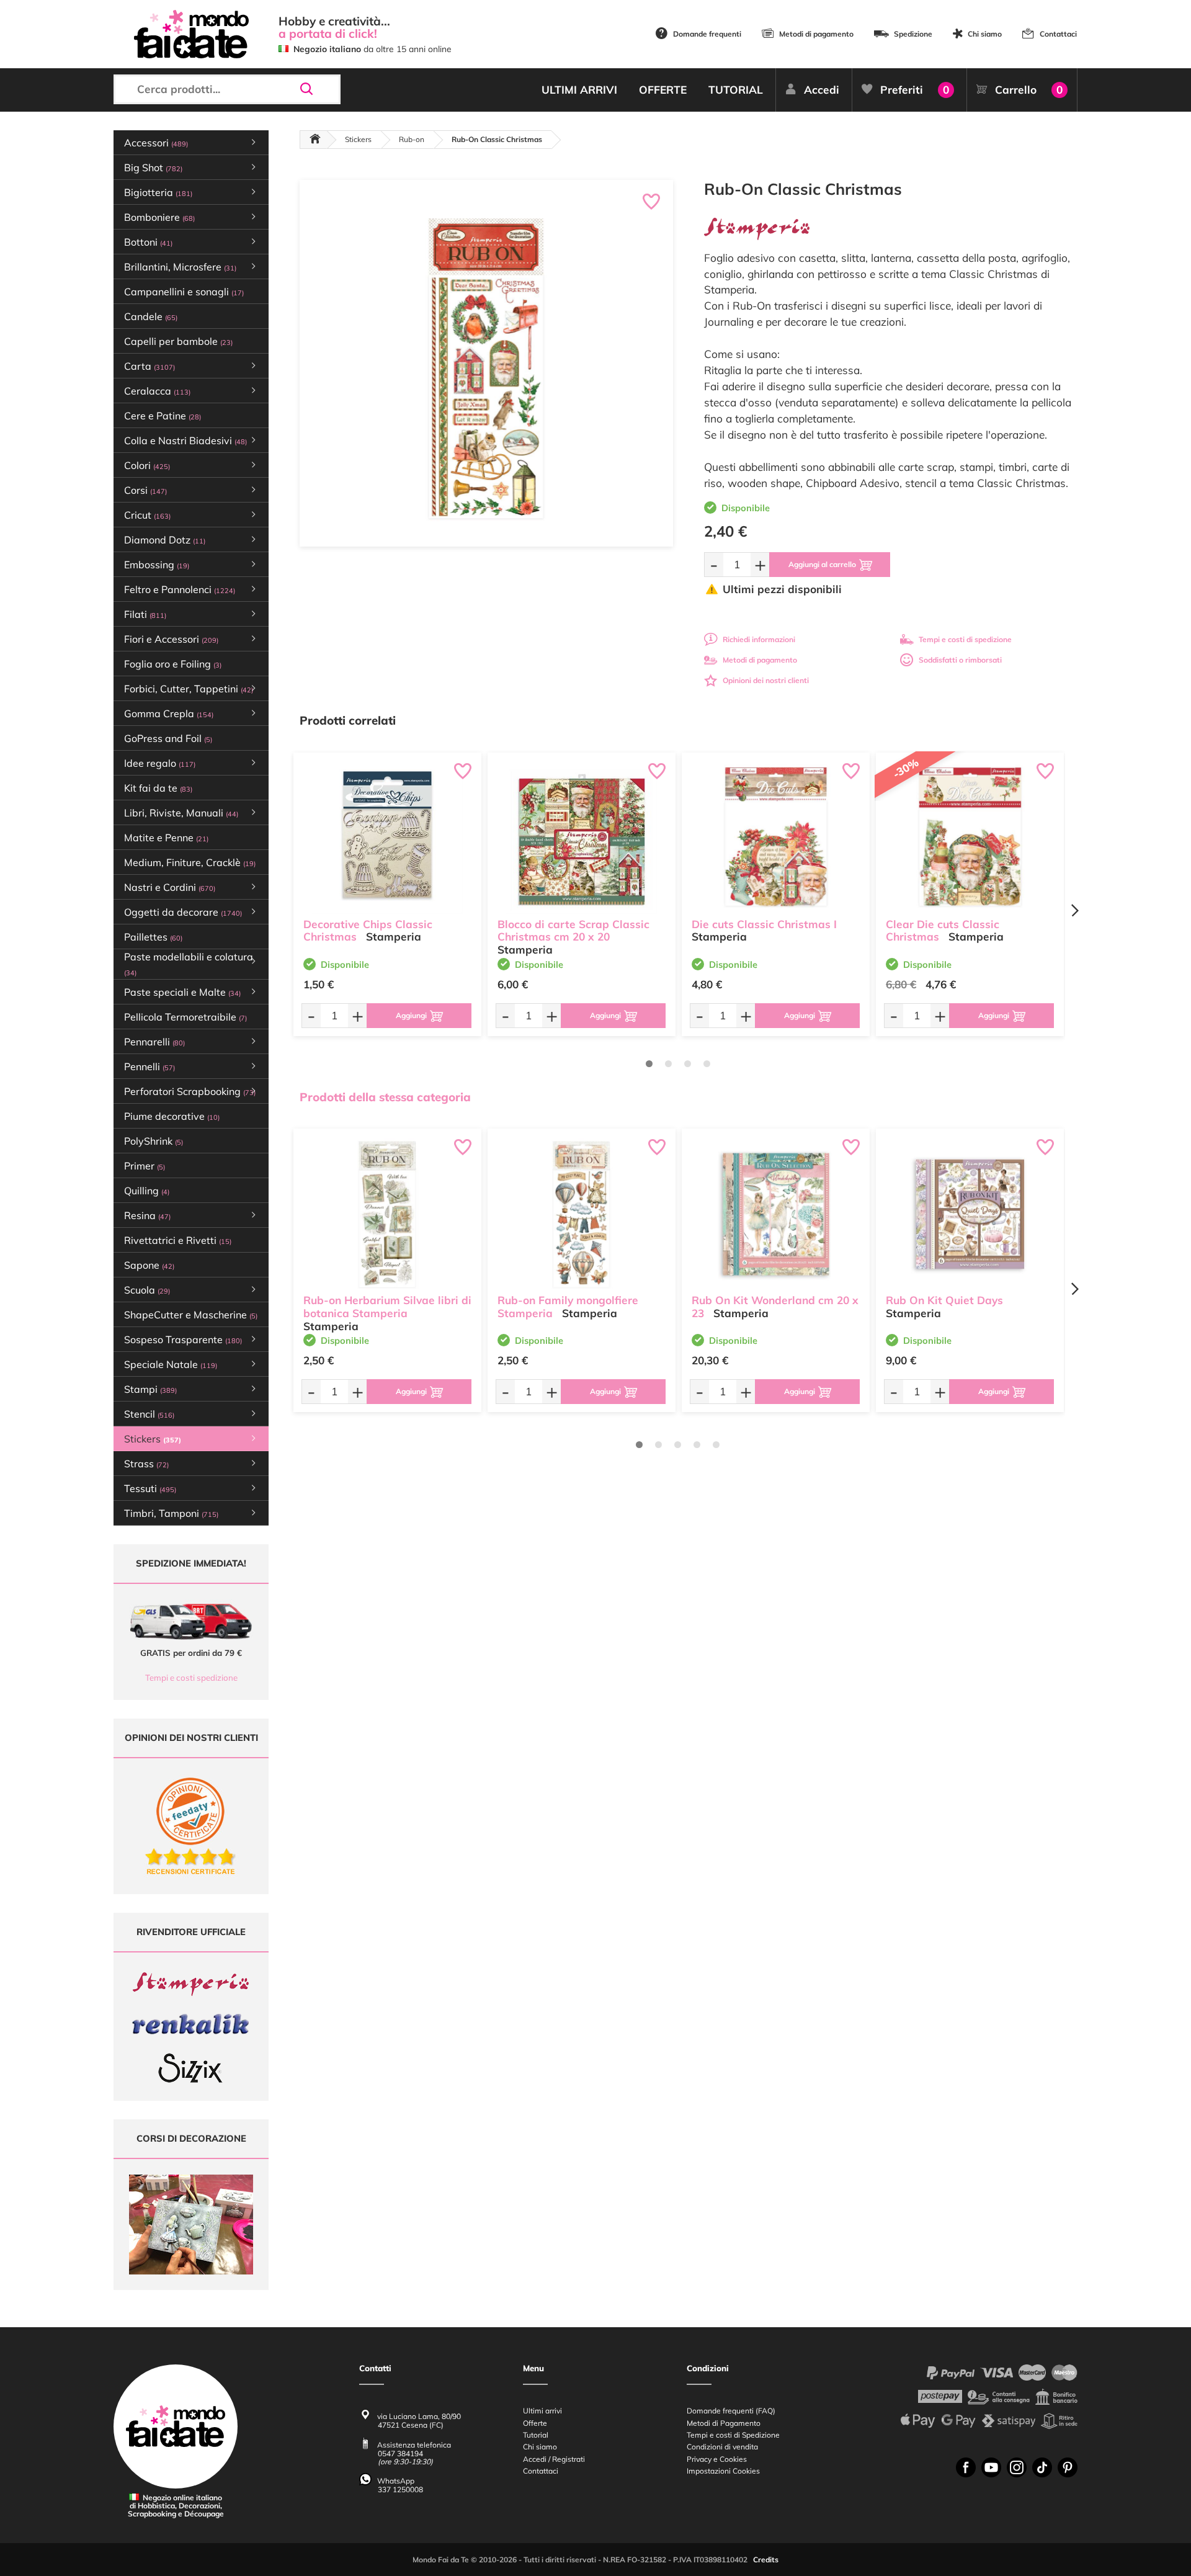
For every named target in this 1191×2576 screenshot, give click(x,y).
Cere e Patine (163, 416)
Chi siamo (985, 34)
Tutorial (536, 2435)
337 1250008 (400, 2489)
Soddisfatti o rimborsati (960, 660)
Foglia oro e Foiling (173, 664)
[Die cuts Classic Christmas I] (776, 838)
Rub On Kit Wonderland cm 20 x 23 (775, 1307)
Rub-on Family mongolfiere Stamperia (568, 1307)
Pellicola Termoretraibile (185, 1017)
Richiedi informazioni (759, 639)
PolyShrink (154, 1141)
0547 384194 (400, 2453)
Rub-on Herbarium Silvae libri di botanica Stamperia (387, 1307)
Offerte (535, 2423)
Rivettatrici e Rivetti (178, 1240)
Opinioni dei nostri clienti (766, 680)
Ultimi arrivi (542, 2411)
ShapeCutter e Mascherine (191, 1315)
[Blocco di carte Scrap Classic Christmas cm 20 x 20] (582, 838)
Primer (145, 1166)
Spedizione (913, 34)
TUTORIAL (736, 90)
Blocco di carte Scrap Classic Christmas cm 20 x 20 (573, 931)
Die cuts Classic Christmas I (764, 924)
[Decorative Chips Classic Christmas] (387, 838)
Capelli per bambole (178, 341)
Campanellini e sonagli (184, 292)
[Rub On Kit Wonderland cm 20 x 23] (776, 1214)
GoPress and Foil (168, 738)
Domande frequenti (707, 34)
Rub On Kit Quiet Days (944, 1300)
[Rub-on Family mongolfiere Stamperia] (582, 1214)
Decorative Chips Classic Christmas (368, 931)
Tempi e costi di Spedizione (733, 2435)
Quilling (147, 1191)
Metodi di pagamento (816, 34)
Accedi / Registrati (554, 2459)
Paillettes (153, 937)
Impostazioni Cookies (723, 2471)
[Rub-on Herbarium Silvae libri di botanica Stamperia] (387, 1214)
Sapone (149, 1265)
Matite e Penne (166, 838)
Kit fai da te (158, 788)
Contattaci (1058, 34)
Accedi (822, 90)
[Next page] (1074, 910)
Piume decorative (172, 1116)
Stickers (358, 139)
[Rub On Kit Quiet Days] (970, 1214)
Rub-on (412, 139)
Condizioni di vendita (722, 2447)
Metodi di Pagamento (724, 2423)
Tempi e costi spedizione (191, 1678)
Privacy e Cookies (717, 2459)
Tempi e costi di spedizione (965, 639)
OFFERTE (663, 90)
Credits (766, 2560)
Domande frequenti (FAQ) (731, 2411)
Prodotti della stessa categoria (385, 1097)
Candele (151, 316)
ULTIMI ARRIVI (579, 90)
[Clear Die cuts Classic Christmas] (970, 838)
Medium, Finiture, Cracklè (190, 862)
